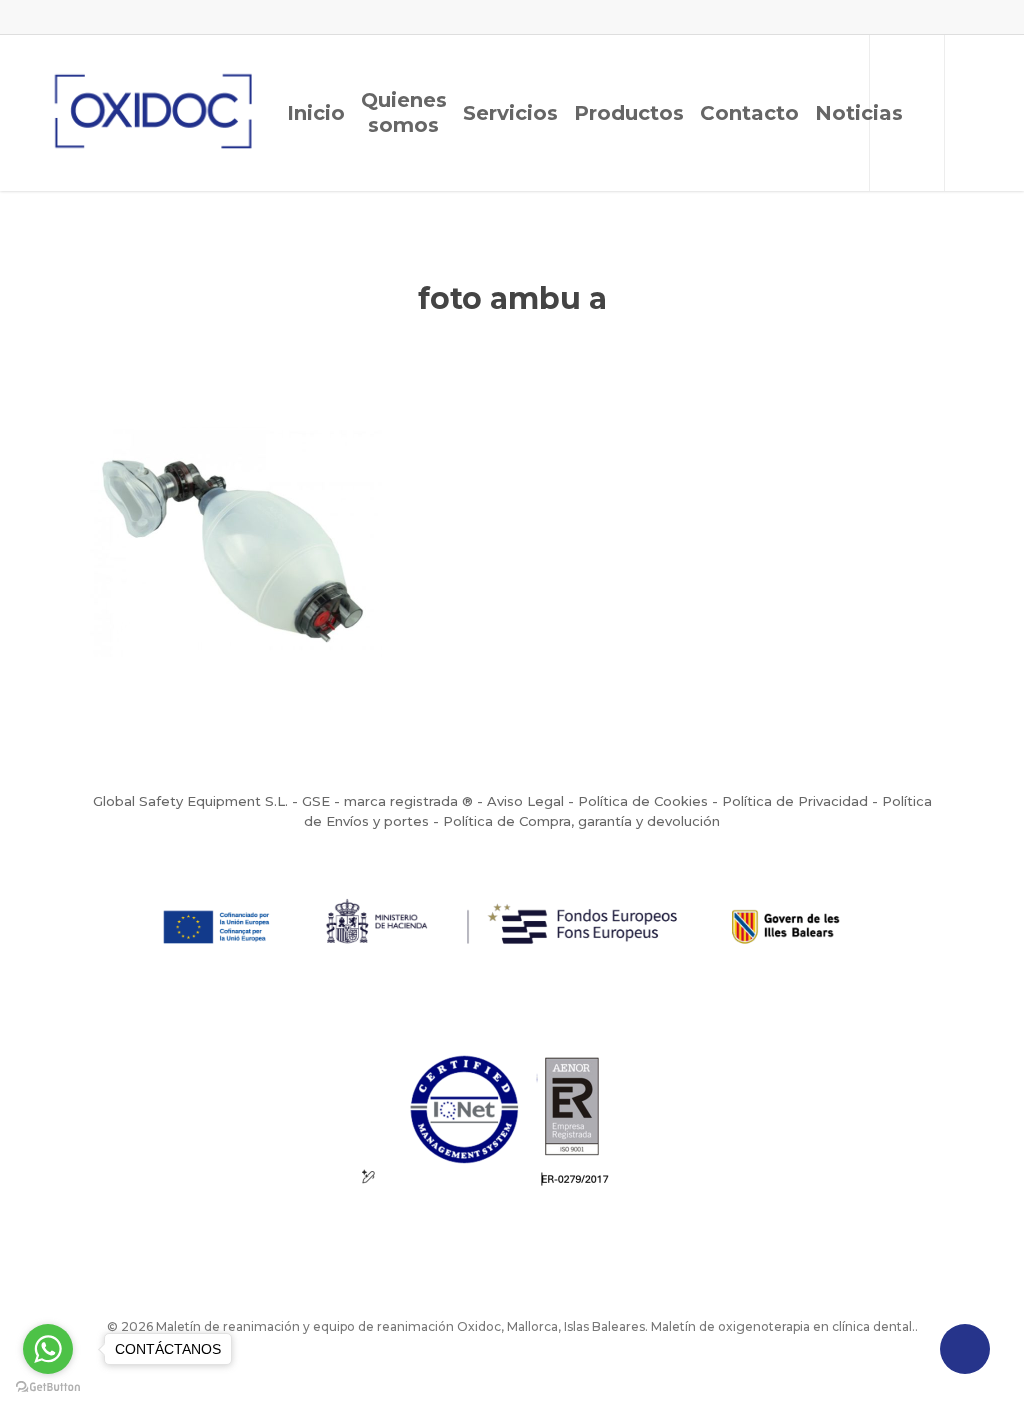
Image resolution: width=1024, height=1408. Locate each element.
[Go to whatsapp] (48, 1349)
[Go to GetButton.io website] (48, 1387)
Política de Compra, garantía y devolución (581, 821)
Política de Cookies (643, 801)
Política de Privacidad (795, 801)
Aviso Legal (525, 801)
